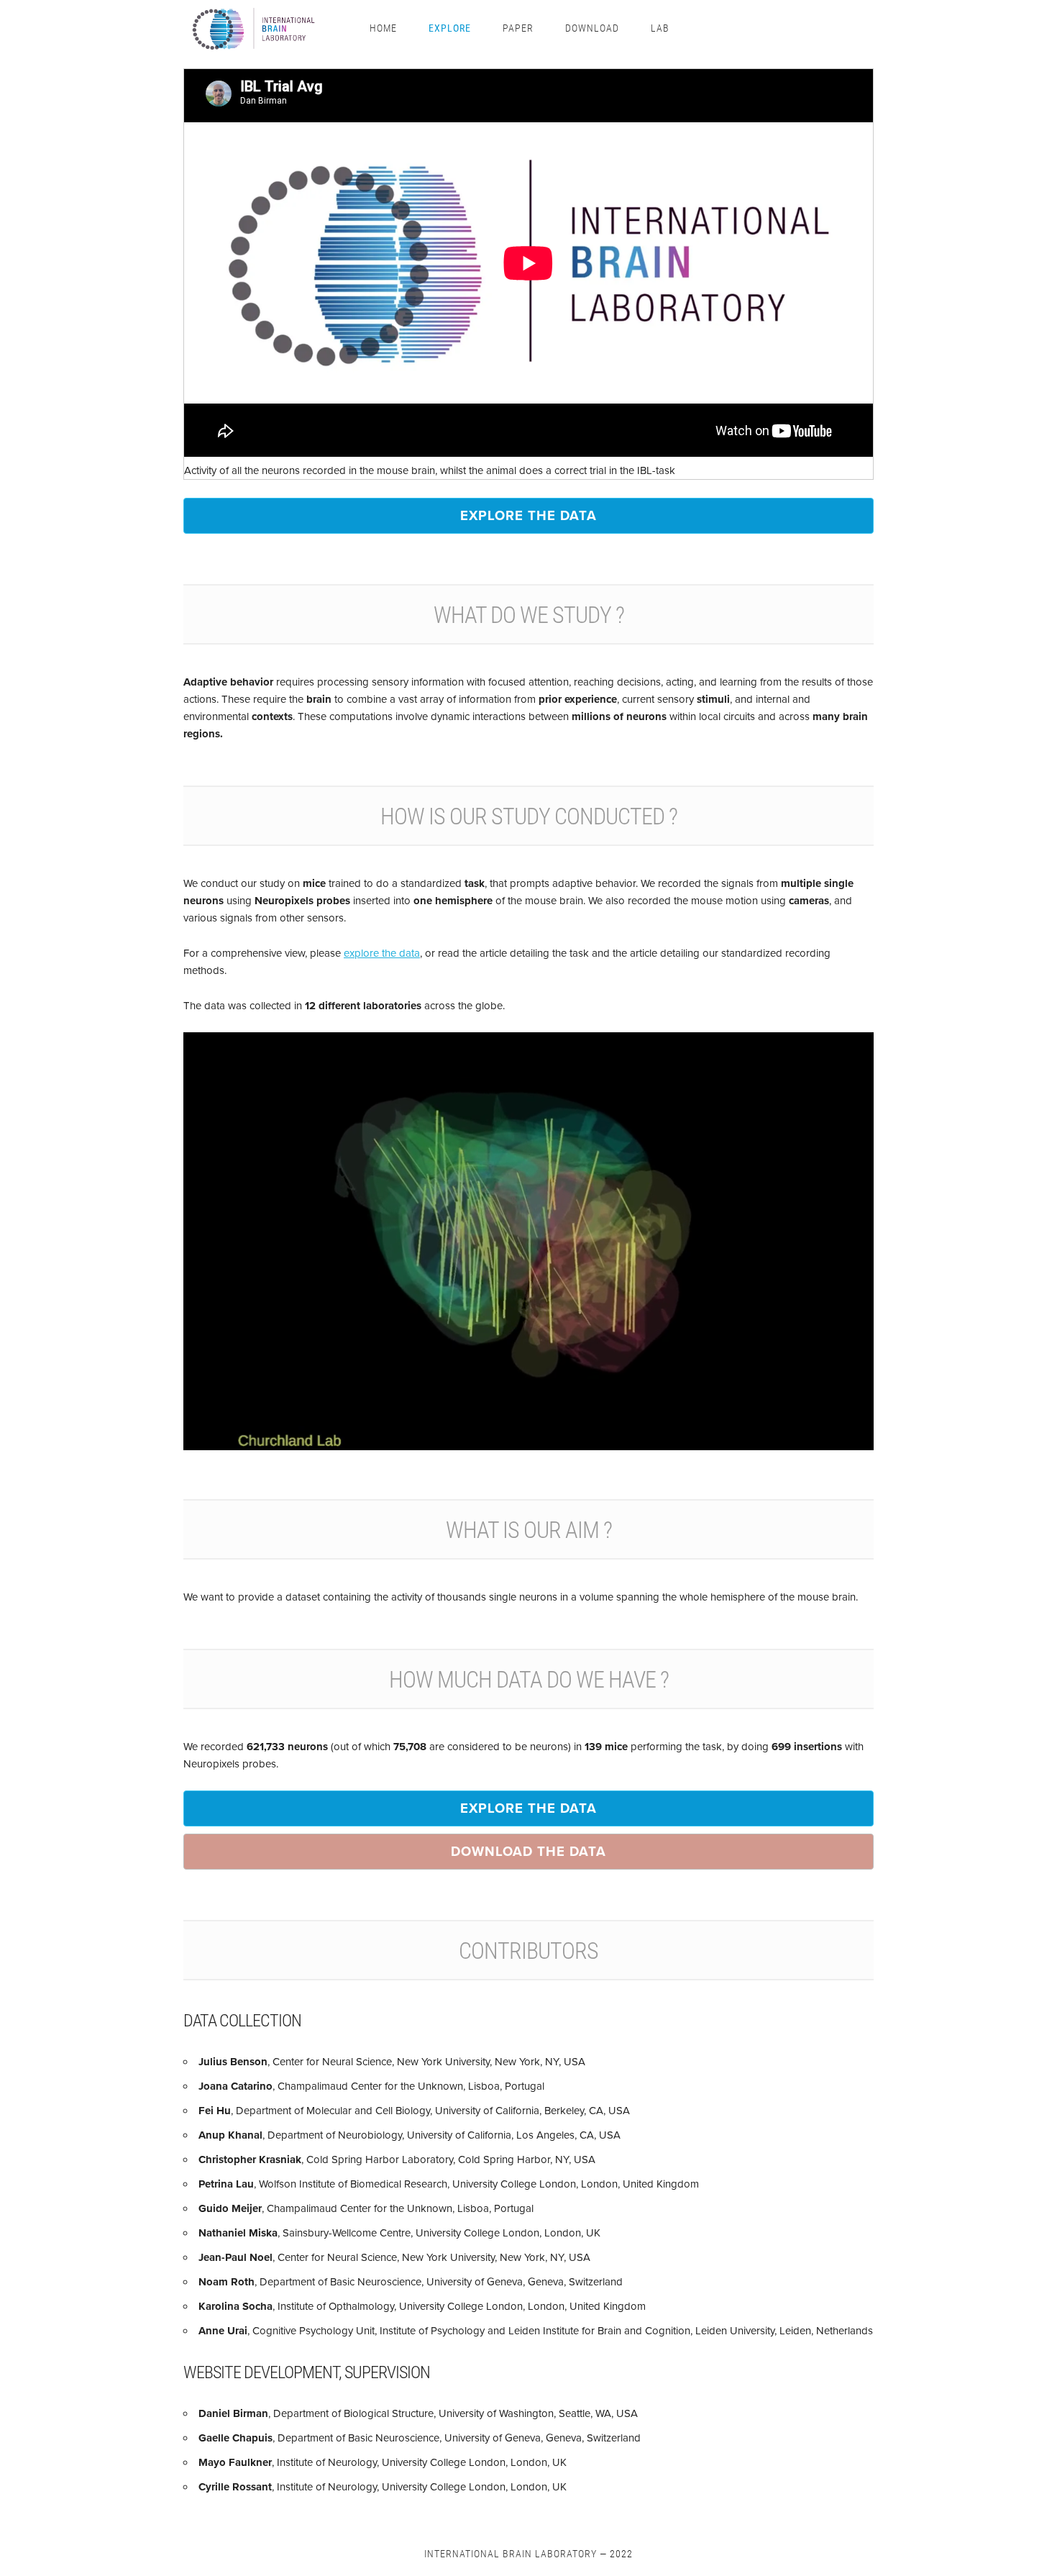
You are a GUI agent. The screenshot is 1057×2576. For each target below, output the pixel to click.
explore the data (528, 515)
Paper (518, 28)
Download (592, 28)
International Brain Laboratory (511, 2553)
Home (383, 28)
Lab (660, 28)
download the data (528, 1851)
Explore (450, 28)
